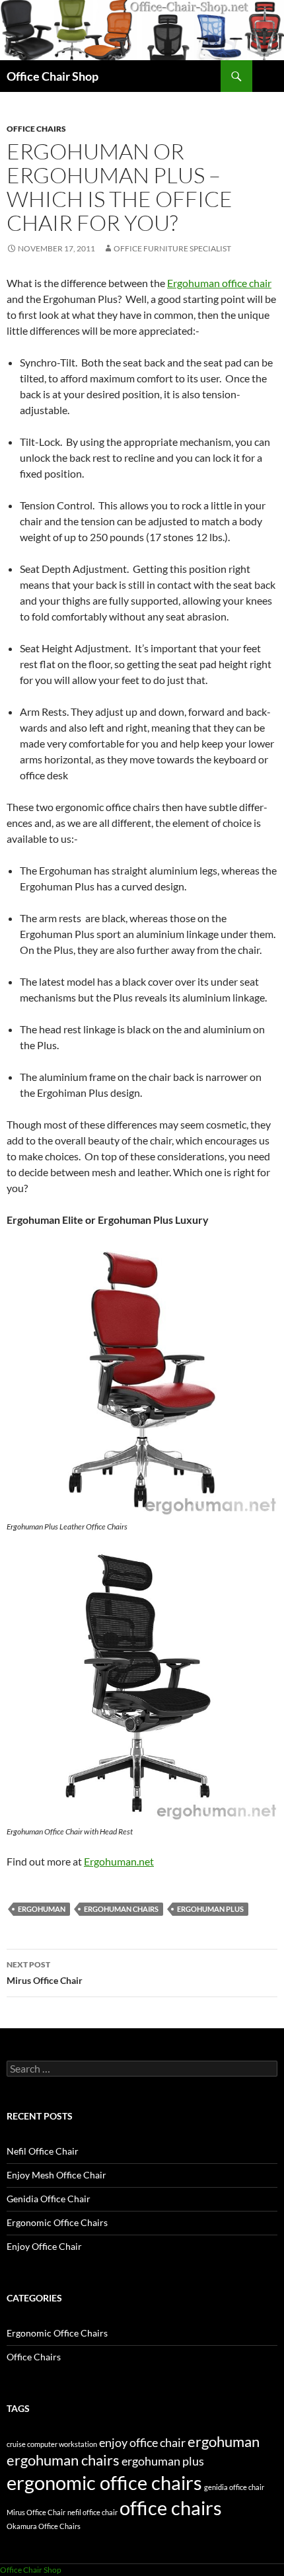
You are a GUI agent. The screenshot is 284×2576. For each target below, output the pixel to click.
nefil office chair (92, 2512)
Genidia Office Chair (49, 2199)
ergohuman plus (210, 1909)
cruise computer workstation (52, 2444)
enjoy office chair (142, 2443)
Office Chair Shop (53, 76)
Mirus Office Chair (45, 1973)
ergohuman (42, 1909)
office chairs (171, 2508)
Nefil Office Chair (43, 2151)
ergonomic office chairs (104, 2482)
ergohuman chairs (121, 1909)
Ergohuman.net (119, 1861)
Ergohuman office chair (219, 283)
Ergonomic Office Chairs (57, 2222)
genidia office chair (234, 2487)
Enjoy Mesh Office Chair (56, 2175)
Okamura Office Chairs (44, 2526)
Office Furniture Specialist (172, 248)
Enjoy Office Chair (44, 2246)
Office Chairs (36, 129)
